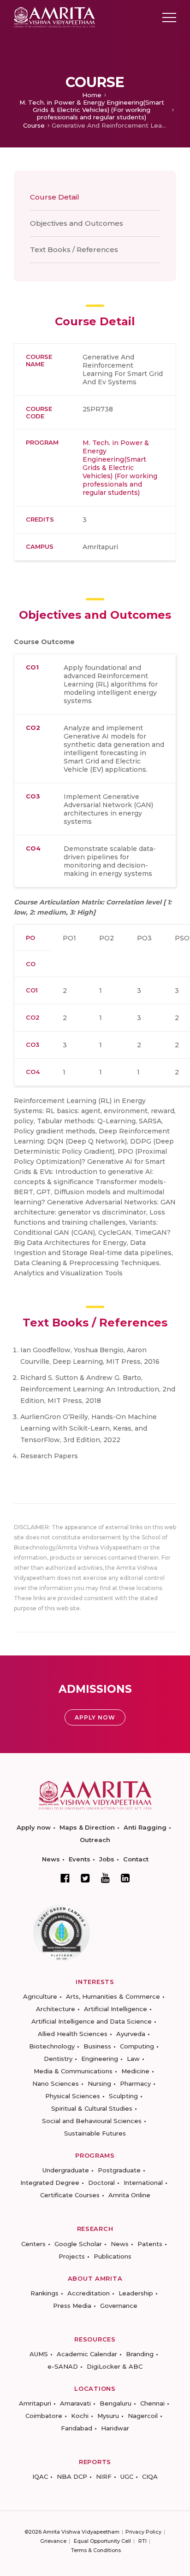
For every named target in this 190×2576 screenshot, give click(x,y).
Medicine (135, 2071)
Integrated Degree (50, 2183)
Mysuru (108, 2416)
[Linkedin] (125, 1878)
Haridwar (115, 2428)
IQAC (40, 2476)
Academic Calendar (87, 2354)
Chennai (152, 2403)
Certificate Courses (70, 2195)
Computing (137, 2046)
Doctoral (101, 2183)
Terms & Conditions (96, 2550)
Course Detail (55, 197)
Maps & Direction (87, 1827)
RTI (142, 2541)
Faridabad (77, 2428)
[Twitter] (85, 1878)
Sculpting (123, 2096)
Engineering (100, 2059)
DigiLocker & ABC (115, 2366)
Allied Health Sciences (73, 2034)
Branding (140, 2354)
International (143, 2183)
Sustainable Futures (95, 2133)
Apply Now (95, 1717)
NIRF (104, 2476)
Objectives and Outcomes (77, 223)
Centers (33, 2244)
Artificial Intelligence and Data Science (92, 2021)
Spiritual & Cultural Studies (92, 2108)
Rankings (45, 2293)
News (51, 1859)
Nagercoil (143, 2416)
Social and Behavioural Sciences (92, 2121)
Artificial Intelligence (116, 2009)
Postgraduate (119, 2170)
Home (92, 95)
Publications (113, 2256)
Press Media (72, 2306)
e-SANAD (63, 2366)
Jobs (107, 1859)
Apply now (34, 1827)
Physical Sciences (73, 2096)
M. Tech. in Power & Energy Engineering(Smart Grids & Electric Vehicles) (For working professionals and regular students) (92, 110)
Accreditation (89, 2293)
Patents (150, 2244)
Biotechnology (52, 2046)
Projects (72, 2256)
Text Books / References (74, 249)
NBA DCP (72, 2476)
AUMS (39, 2354)
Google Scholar (78, 2244)
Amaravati (75, 2403)
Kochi (80, 2416)
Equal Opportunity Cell (102, 2541)
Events (80, 1859)
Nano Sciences (56, 2083)
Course (34, 125)
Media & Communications (73, 2071)
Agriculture (40, 1996)
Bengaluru (116, 2403)
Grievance (53, 2541)
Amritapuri (35, 2403)
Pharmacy (135, 2083)
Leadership (136, 2293)
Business (97, 2046)
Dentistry (58, 2059)
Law (133, 2059)
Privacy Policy (143, 2532)
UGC (127, 2476)
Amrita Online (129, 2195)
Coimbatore (44, 2416)
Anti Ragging (145, 1827)
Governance (119, 2306)
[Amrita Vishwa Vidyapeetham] (54, 17)
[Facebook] (65, 1878)
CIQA (150, 2476)
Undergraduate (66, 2170)
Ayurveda (131, 2034)
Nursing (99, 2083)
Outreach (95, 1840)
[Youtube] (105, 1878)
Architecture (56, 2009)
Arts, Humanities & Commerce (113, 1996)
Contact (136, 1859)
